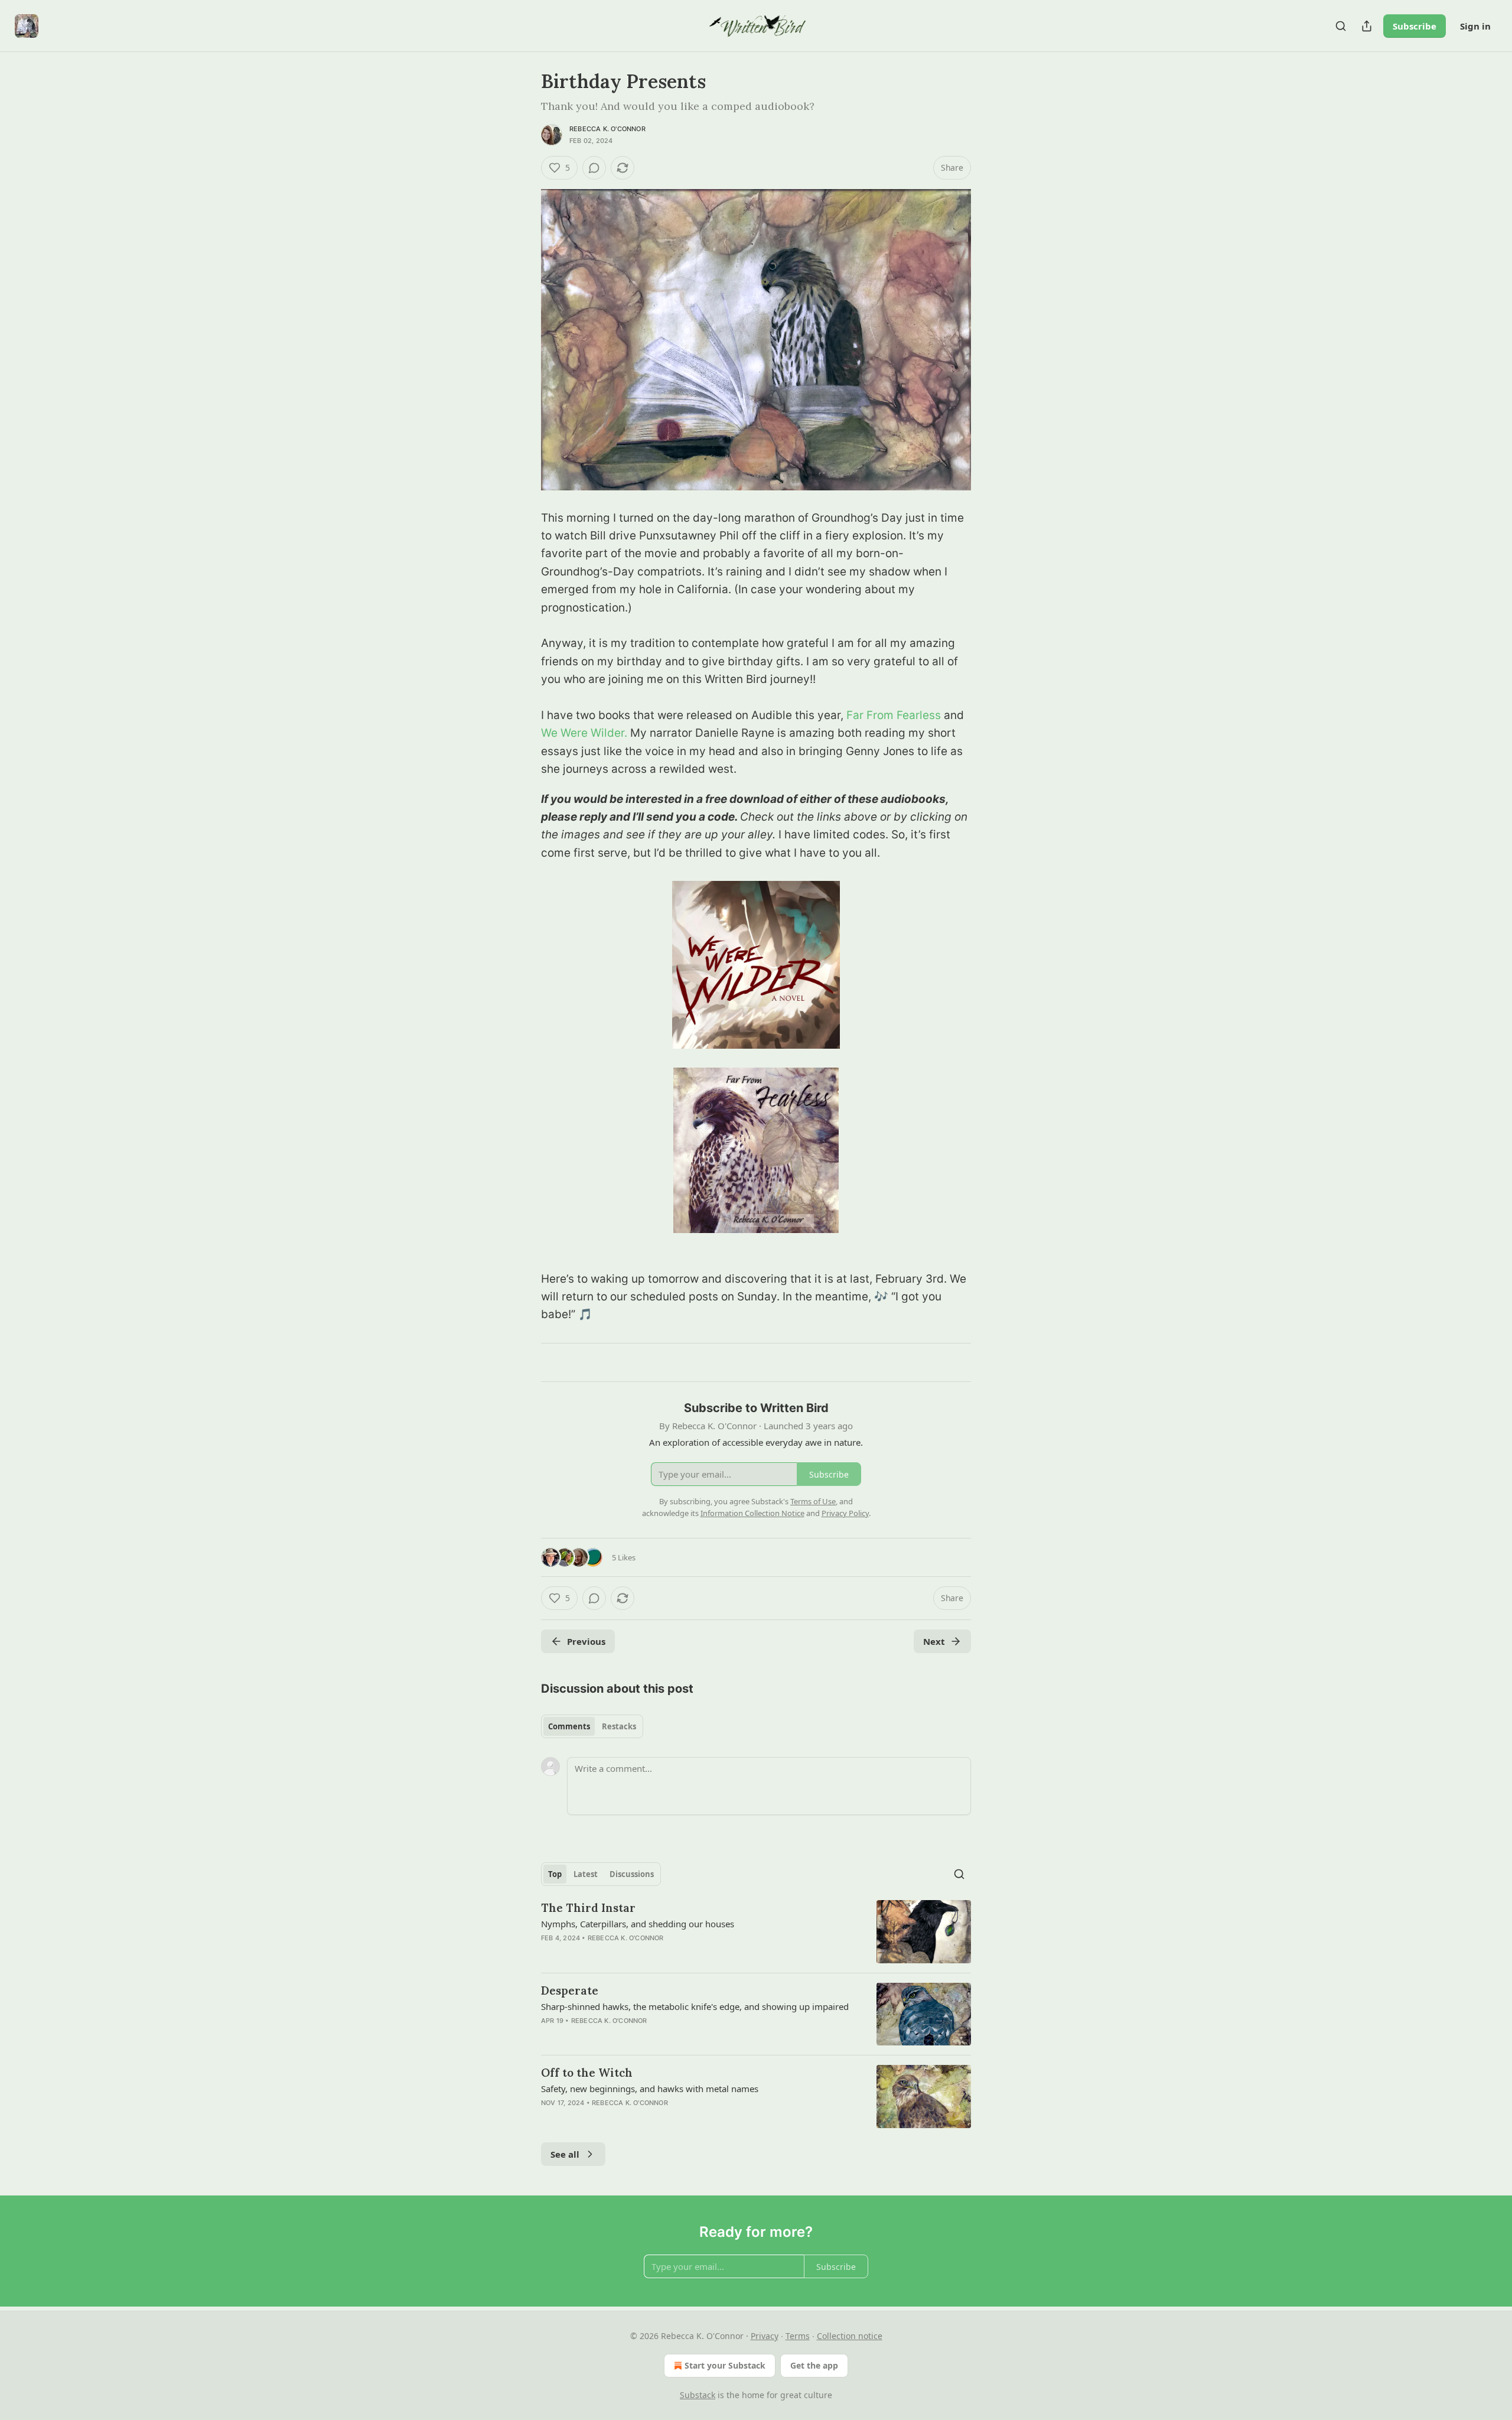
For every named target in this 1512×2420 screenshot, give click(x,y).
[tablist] (592, 1726)
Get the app (814, 2365)
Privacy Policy (845, 1513)
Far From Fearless (894, 715)
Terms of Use (813, 1501)
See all (565, 2154)
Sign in (1475, 26)
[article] (756, 1932)
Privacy (765, 2336)
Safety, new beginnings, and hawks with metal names (650, 2089)
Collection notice (850, 2336)
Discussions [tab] (632, 1874)
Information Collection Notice (752, 1513)
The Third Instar (588, 1908)
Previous (586, 1641)
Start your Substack (725, 2365)
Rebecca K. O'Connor (607, 129)
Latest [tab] (586, 1874)
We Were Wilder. (586, 733)
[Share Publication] (1367, 26)
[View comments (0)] (594, 168)
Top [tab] (555, 1874)
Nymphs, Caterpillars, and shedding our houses (638, 1924)
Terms (798, 2336)
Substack (698, 2395)
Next (934, 1641)
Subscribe (1415, 26)
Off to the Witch (587, 2073)
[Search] (1341, 26)
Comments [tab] (569, 1726)
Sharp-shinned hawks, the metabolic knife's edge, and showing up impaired (695, 2006)
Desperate (570, 1990)
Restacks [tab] (619, 1726)
